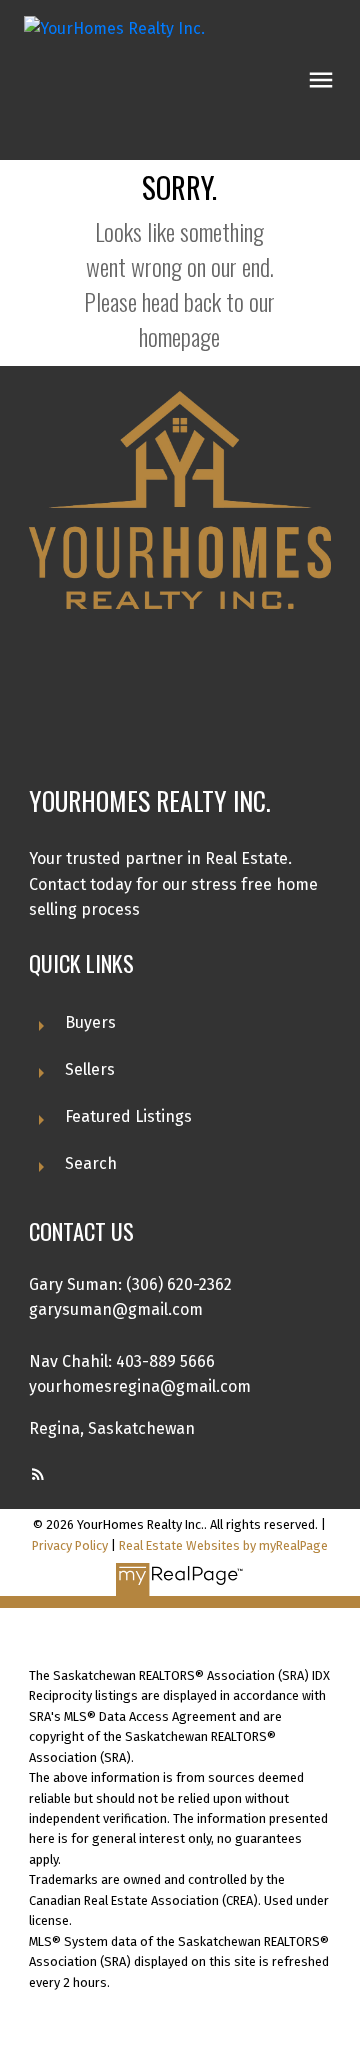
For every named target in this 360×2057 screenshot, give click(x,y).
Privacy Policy (70, 1545)
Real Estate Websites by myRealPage (223, 1545)
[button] (38, 1474)
